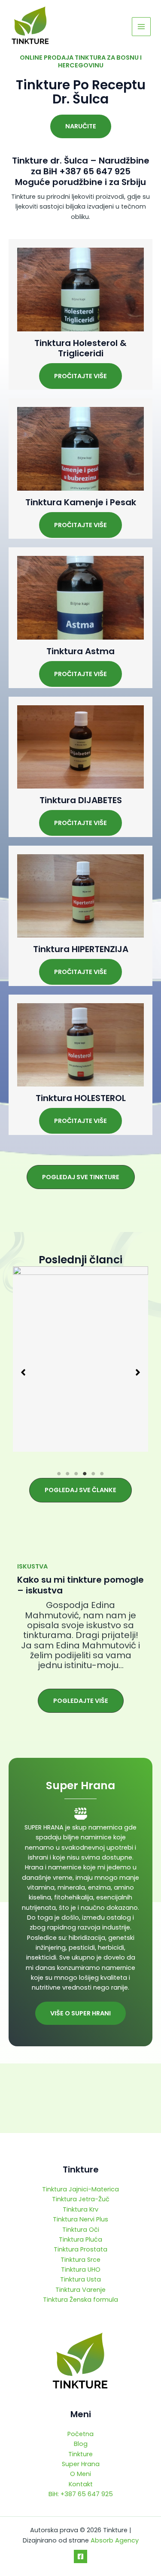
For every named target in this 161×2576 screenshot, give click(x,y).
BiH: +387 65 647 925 (81, 2494)
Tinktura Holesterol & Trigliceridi (80, 348)
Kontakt (81, 2484)
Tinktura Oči (81, 2230)
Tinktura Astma (80, 651)
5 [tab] (94, 1474)
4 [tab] (85, 1474)
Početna (80, 2434)
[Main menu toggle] (141, 27)
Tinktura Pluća (80, 2239)
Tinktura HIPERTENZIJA (81, 949)
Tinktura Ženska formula (80, 2300)
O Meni (80, 2474)
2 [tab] (68, 1474)
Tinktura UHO (81, 2270)
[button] (81, 126)
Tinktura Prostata (80, 2249)
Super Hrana (81, 2464)
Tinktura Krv (80, 2209)
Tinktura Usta (80, 2279)
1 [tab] (59, 1474)
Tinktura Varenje (80, 2290)
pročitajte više (80, 376)
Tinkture (80, 2454)
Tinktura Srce (80, 2260)
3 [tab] (76, 1474)
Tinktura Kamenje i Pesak (81, 502)
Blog (81, 2444)
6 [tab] (102, 1474)
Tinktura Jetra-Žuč (81, 2199)
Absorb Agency (115, 2540)
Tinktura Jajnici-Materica (80, 2189)
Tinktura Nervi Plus (80, 2219)
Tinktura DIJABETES (81, 800)
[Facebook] (80, 2556)
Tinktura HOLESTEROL (81, 1098)
